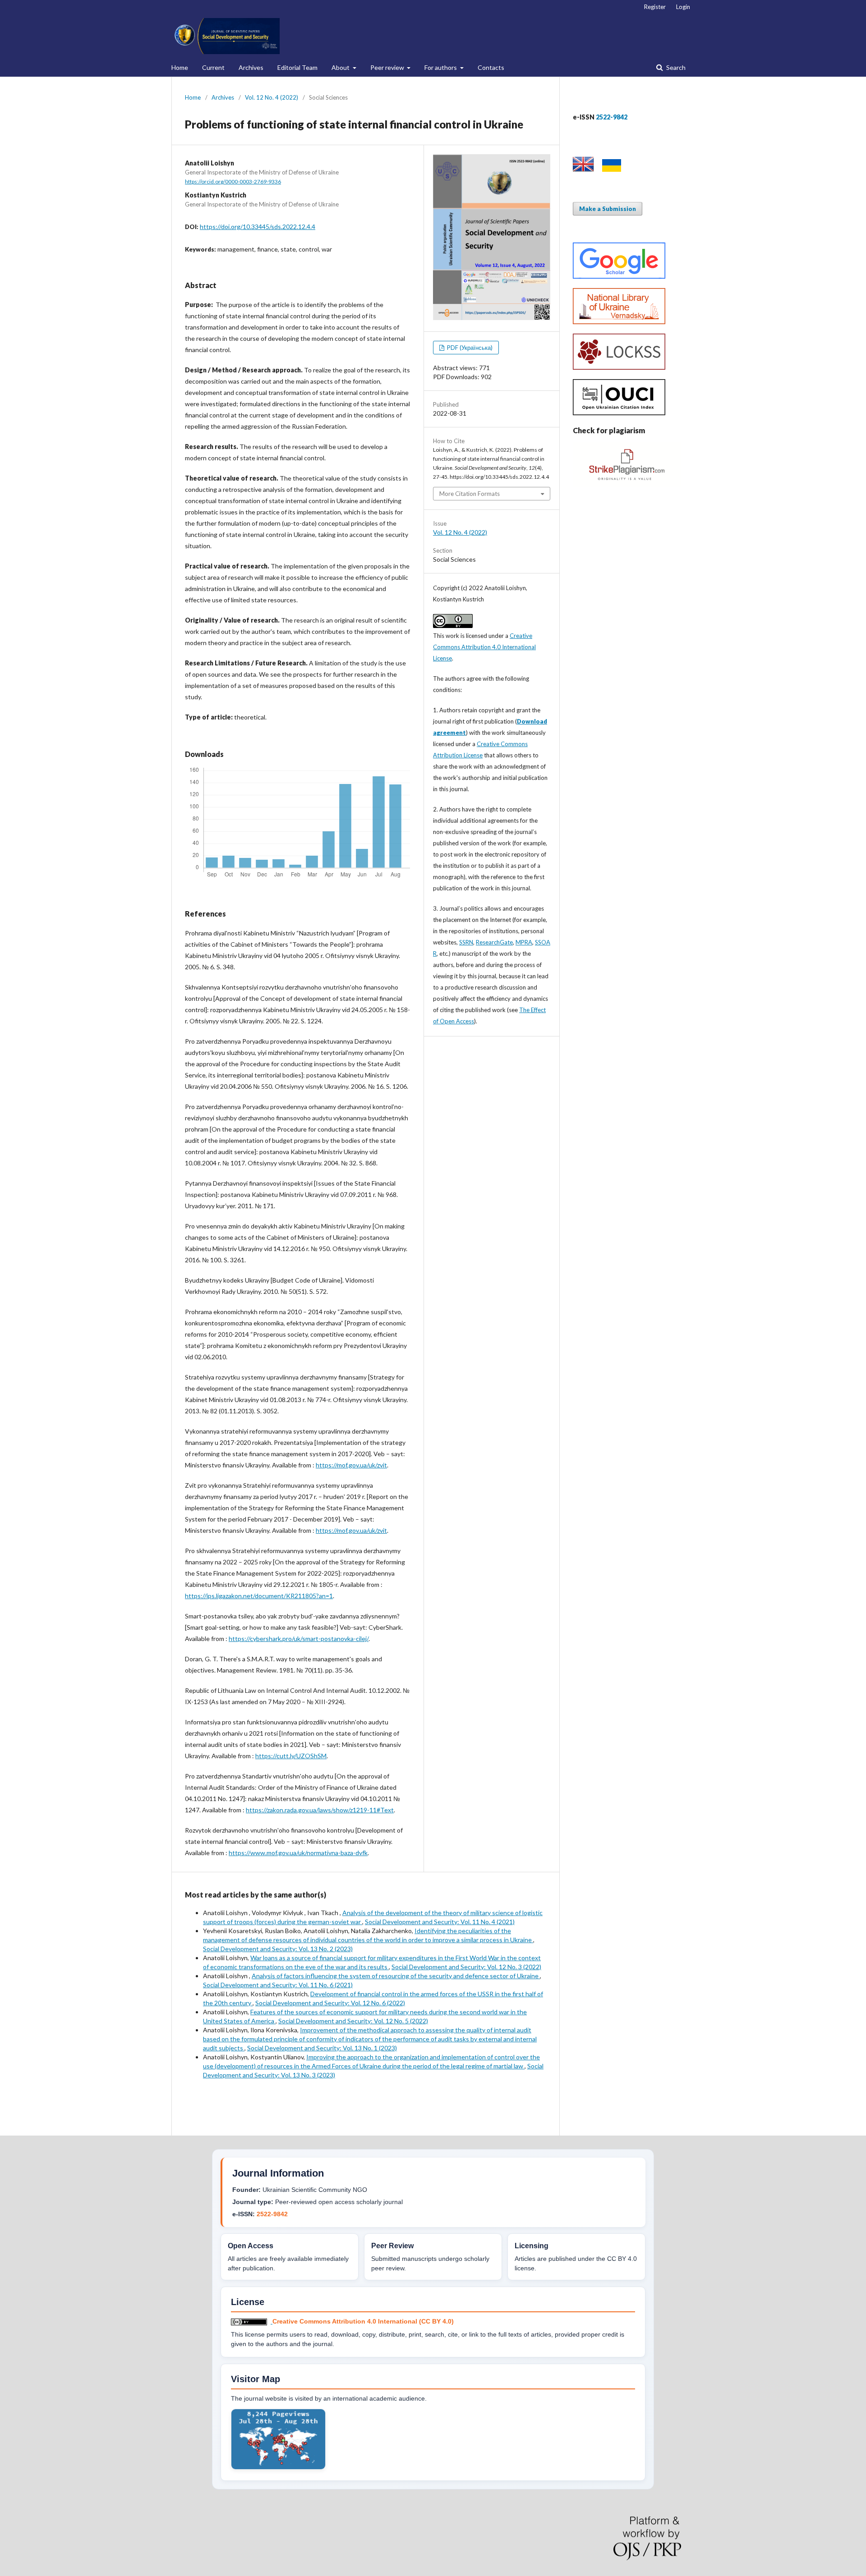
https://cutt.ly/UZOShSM (291, 1756)
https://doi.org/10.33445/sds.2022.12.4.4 (258, 227)
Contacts (491, 67)
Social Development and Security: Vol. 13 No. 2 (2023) (278, 1949)
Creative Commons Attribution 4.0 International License (484, 647)
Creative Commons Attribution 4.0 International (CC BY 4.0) (363, 2321)
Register (655, 7)
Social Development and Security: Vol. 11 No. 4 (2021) (440, 1922)
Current (213, 67)
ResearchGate (494, 942)
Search (675, 67)
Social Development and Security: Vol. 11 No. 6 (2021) (278, 1985)
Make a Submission (608, 209)
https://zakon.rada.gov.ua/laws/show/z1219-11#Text (320, 1810)
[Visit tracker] (278, 2467)
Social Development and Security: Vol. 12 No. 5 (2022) (353, 2021)
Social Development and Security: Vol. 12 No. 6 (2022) (330, 2003)
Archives (251, 67)
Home (180, 67)
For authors (441, 67)
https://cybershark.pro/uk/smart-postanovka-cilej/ (299, 1639)
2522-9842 (272, 2214)
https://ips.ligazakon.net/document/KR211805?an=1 (259, 1596)
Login (683, 7)
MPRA (524, 942)
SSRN (466, 942)
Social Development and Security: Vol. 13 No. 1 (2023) (322, 2048)
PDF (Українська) (469, 348)
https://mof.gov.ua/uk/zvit (351, 1465)
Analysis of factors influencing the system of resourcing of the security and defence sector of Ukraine (396, 1976)
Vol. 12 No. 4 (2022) (272, 97)
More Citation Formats (470, 494)
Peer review (388, 67)
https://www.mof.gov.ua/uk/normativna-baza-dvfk (298, 1853)
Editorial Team (297, 67)
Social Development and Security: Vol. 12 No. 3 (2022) (466, 1967)
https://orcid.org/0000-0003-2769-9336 (233, 181)
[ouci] (619, 413)
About (341, 67)
